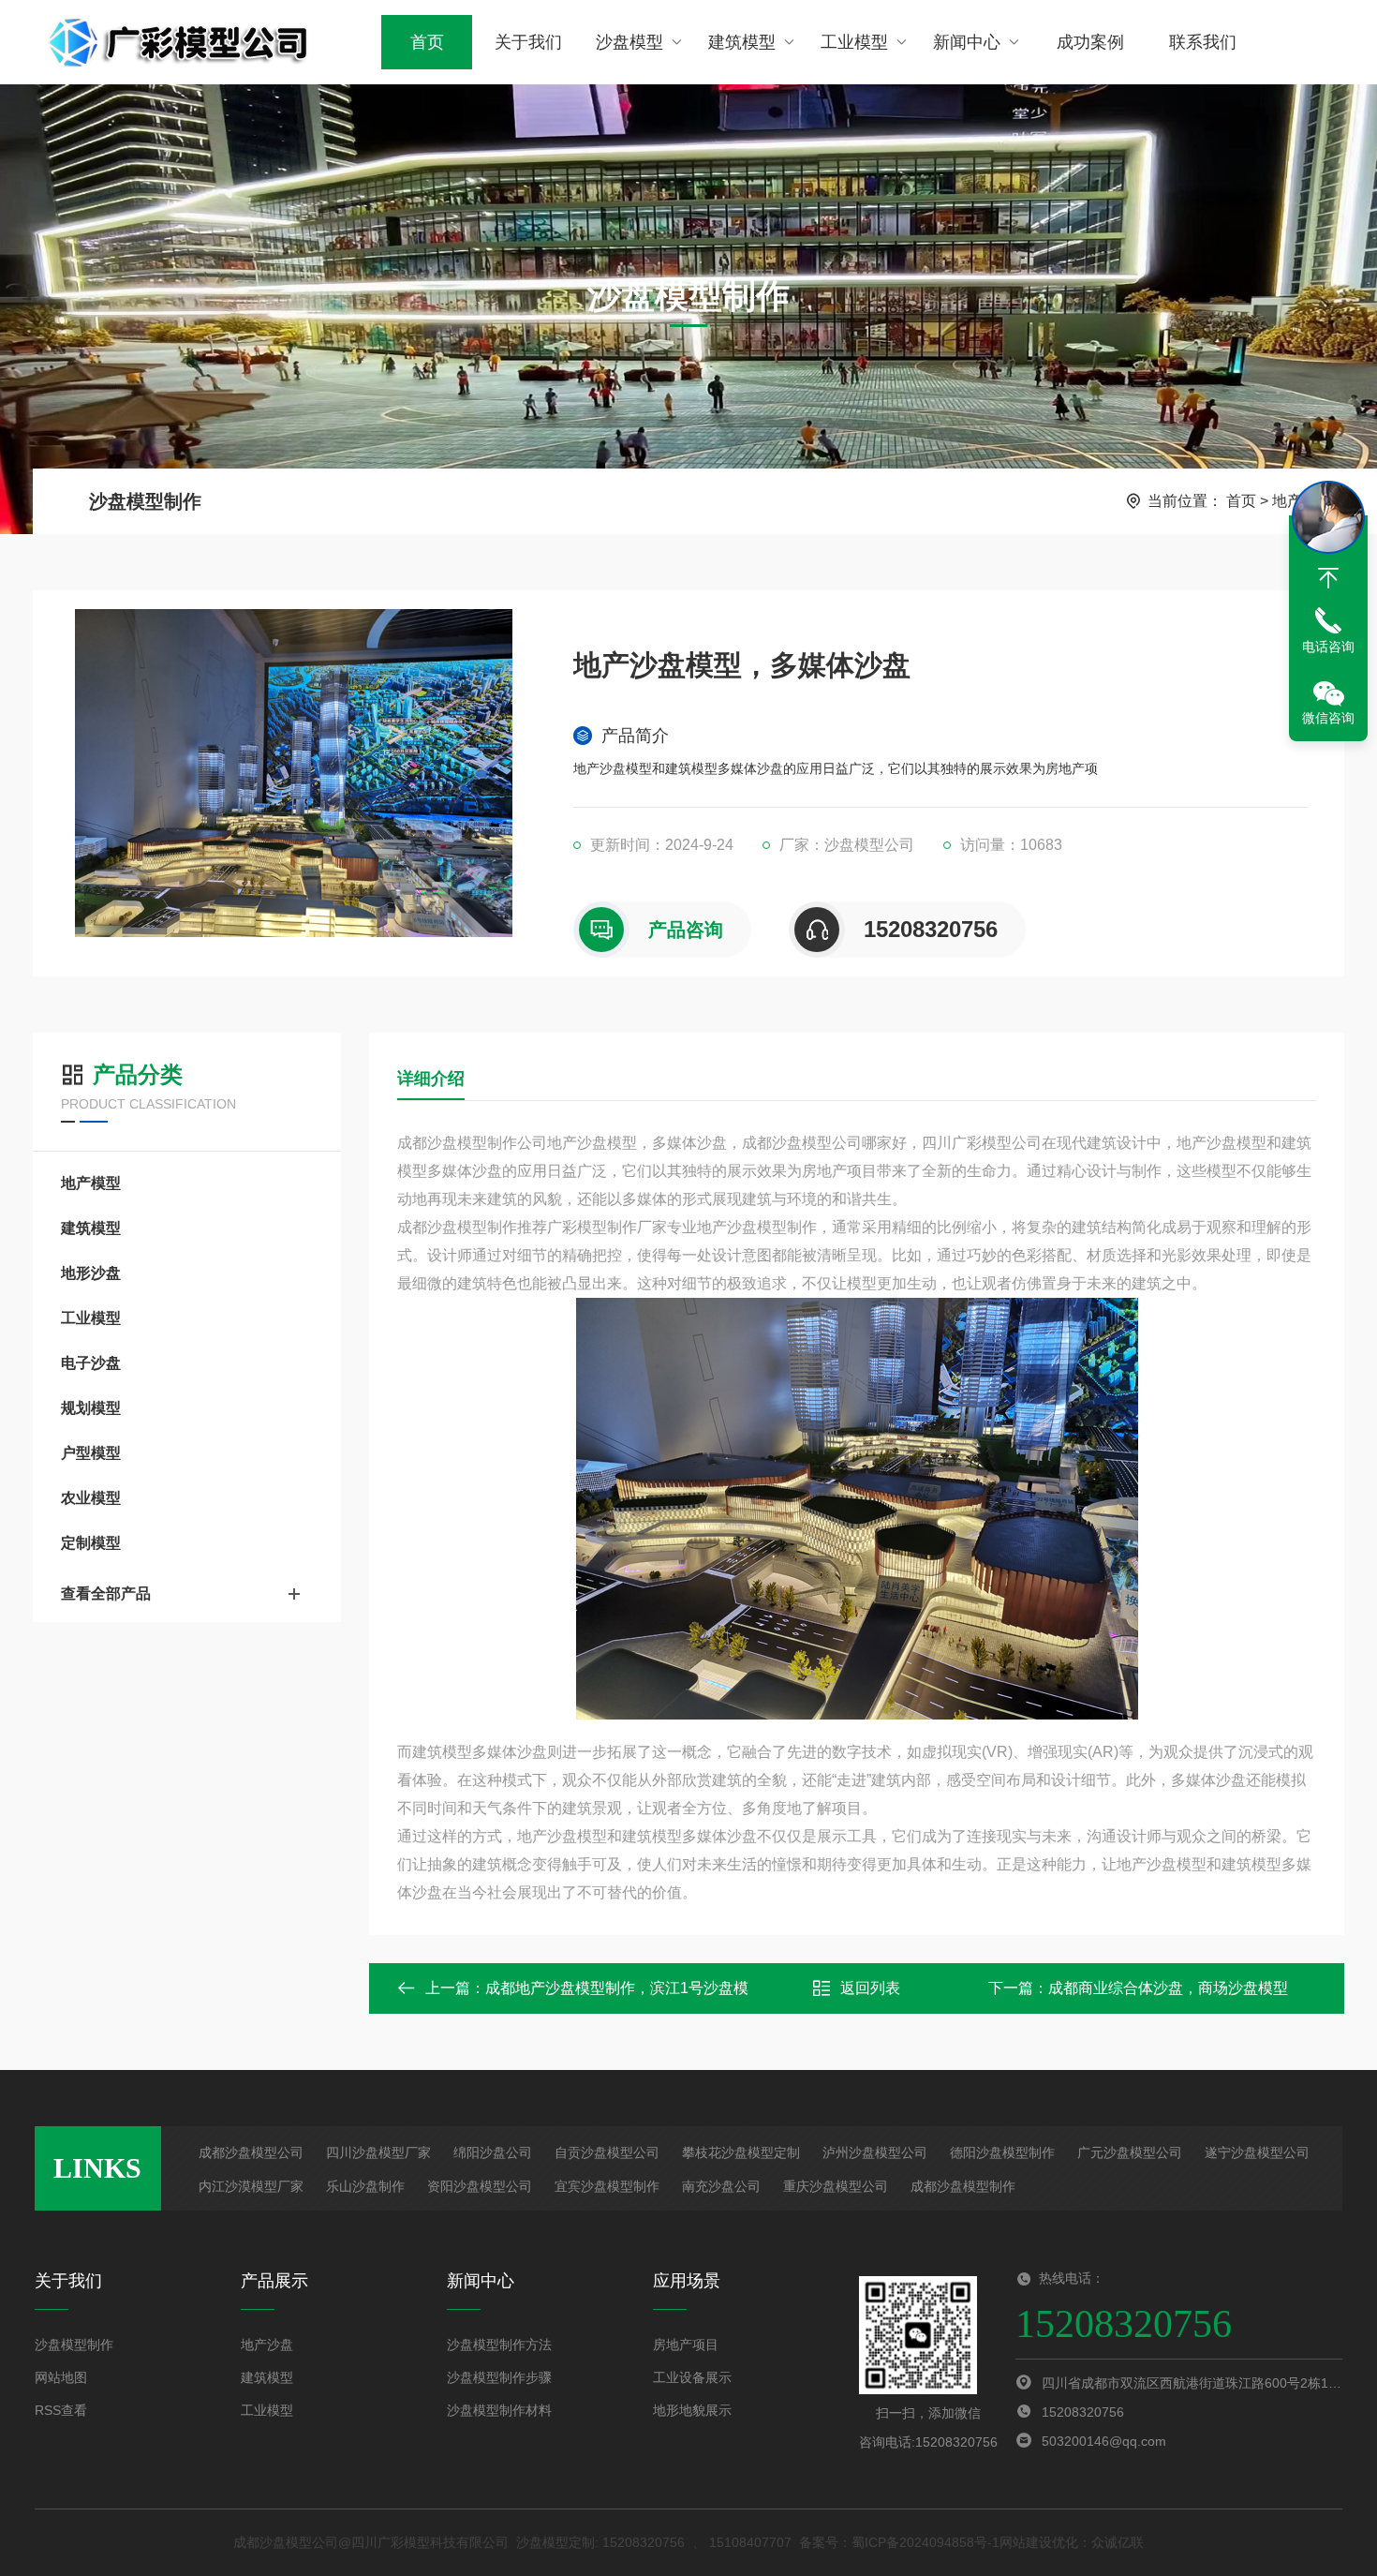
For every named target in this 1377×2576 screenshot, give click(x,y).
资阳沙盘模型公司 (480, 2186)
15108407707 (750, 2542)
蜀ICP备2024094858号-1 (925, 2542)
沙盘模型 (629, 42)
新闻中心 (967, 42)
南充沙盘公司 (721, 2186)
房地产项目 (686, 2345)
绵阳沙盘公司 (493, 2152)
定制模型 (91, 1543)
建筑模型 (742, 42)
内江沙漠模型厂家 (251, 2186)
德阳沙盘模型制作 (1002, 2152)
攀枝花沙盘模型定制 (741, 2152)
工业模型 (854, 42)
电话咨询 (1328, 647)
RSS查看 (61, 2410)
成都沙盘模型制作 (963, 2186)
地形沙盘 (91, 1273)
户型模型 (91, 1453)
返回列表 (870, 1988)
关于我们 (528, 42)
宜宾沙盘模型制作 (607, 2186)
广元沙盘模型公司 (1130, 2152)
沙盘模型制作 (145, 501)
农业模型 (91, 1498)
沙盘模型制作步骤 (499, 2377)
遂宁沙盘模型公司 (1257, 2152)
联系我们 (1203, 42)
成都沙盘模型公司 (251, 2152)
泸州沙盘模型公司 (875, 2152)
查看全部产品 (106, 1593)
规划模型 (91, 1408)
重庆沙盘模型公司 (836, 2186)
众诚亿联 (1118, 2542)
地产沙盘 (267, 2345)
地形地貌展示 (692, 2410)
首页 (427, 42)
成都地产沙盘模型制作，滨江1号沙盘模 (617, 1988)
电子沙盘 (91, 1363)
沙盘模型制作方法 (499, 2345)
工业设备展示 (692, 2377)
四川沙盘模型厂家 (378, 2152)
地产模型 (91, 1183)
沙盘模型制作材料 (499, 2410)
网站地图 (61, 2377)
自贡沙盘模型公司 (607, 2152)
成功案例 (1090, 42)
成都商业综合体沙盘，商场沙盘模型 (1168, 1988)
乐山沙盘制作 (365, 2186)
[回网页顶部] (1328, 578)
